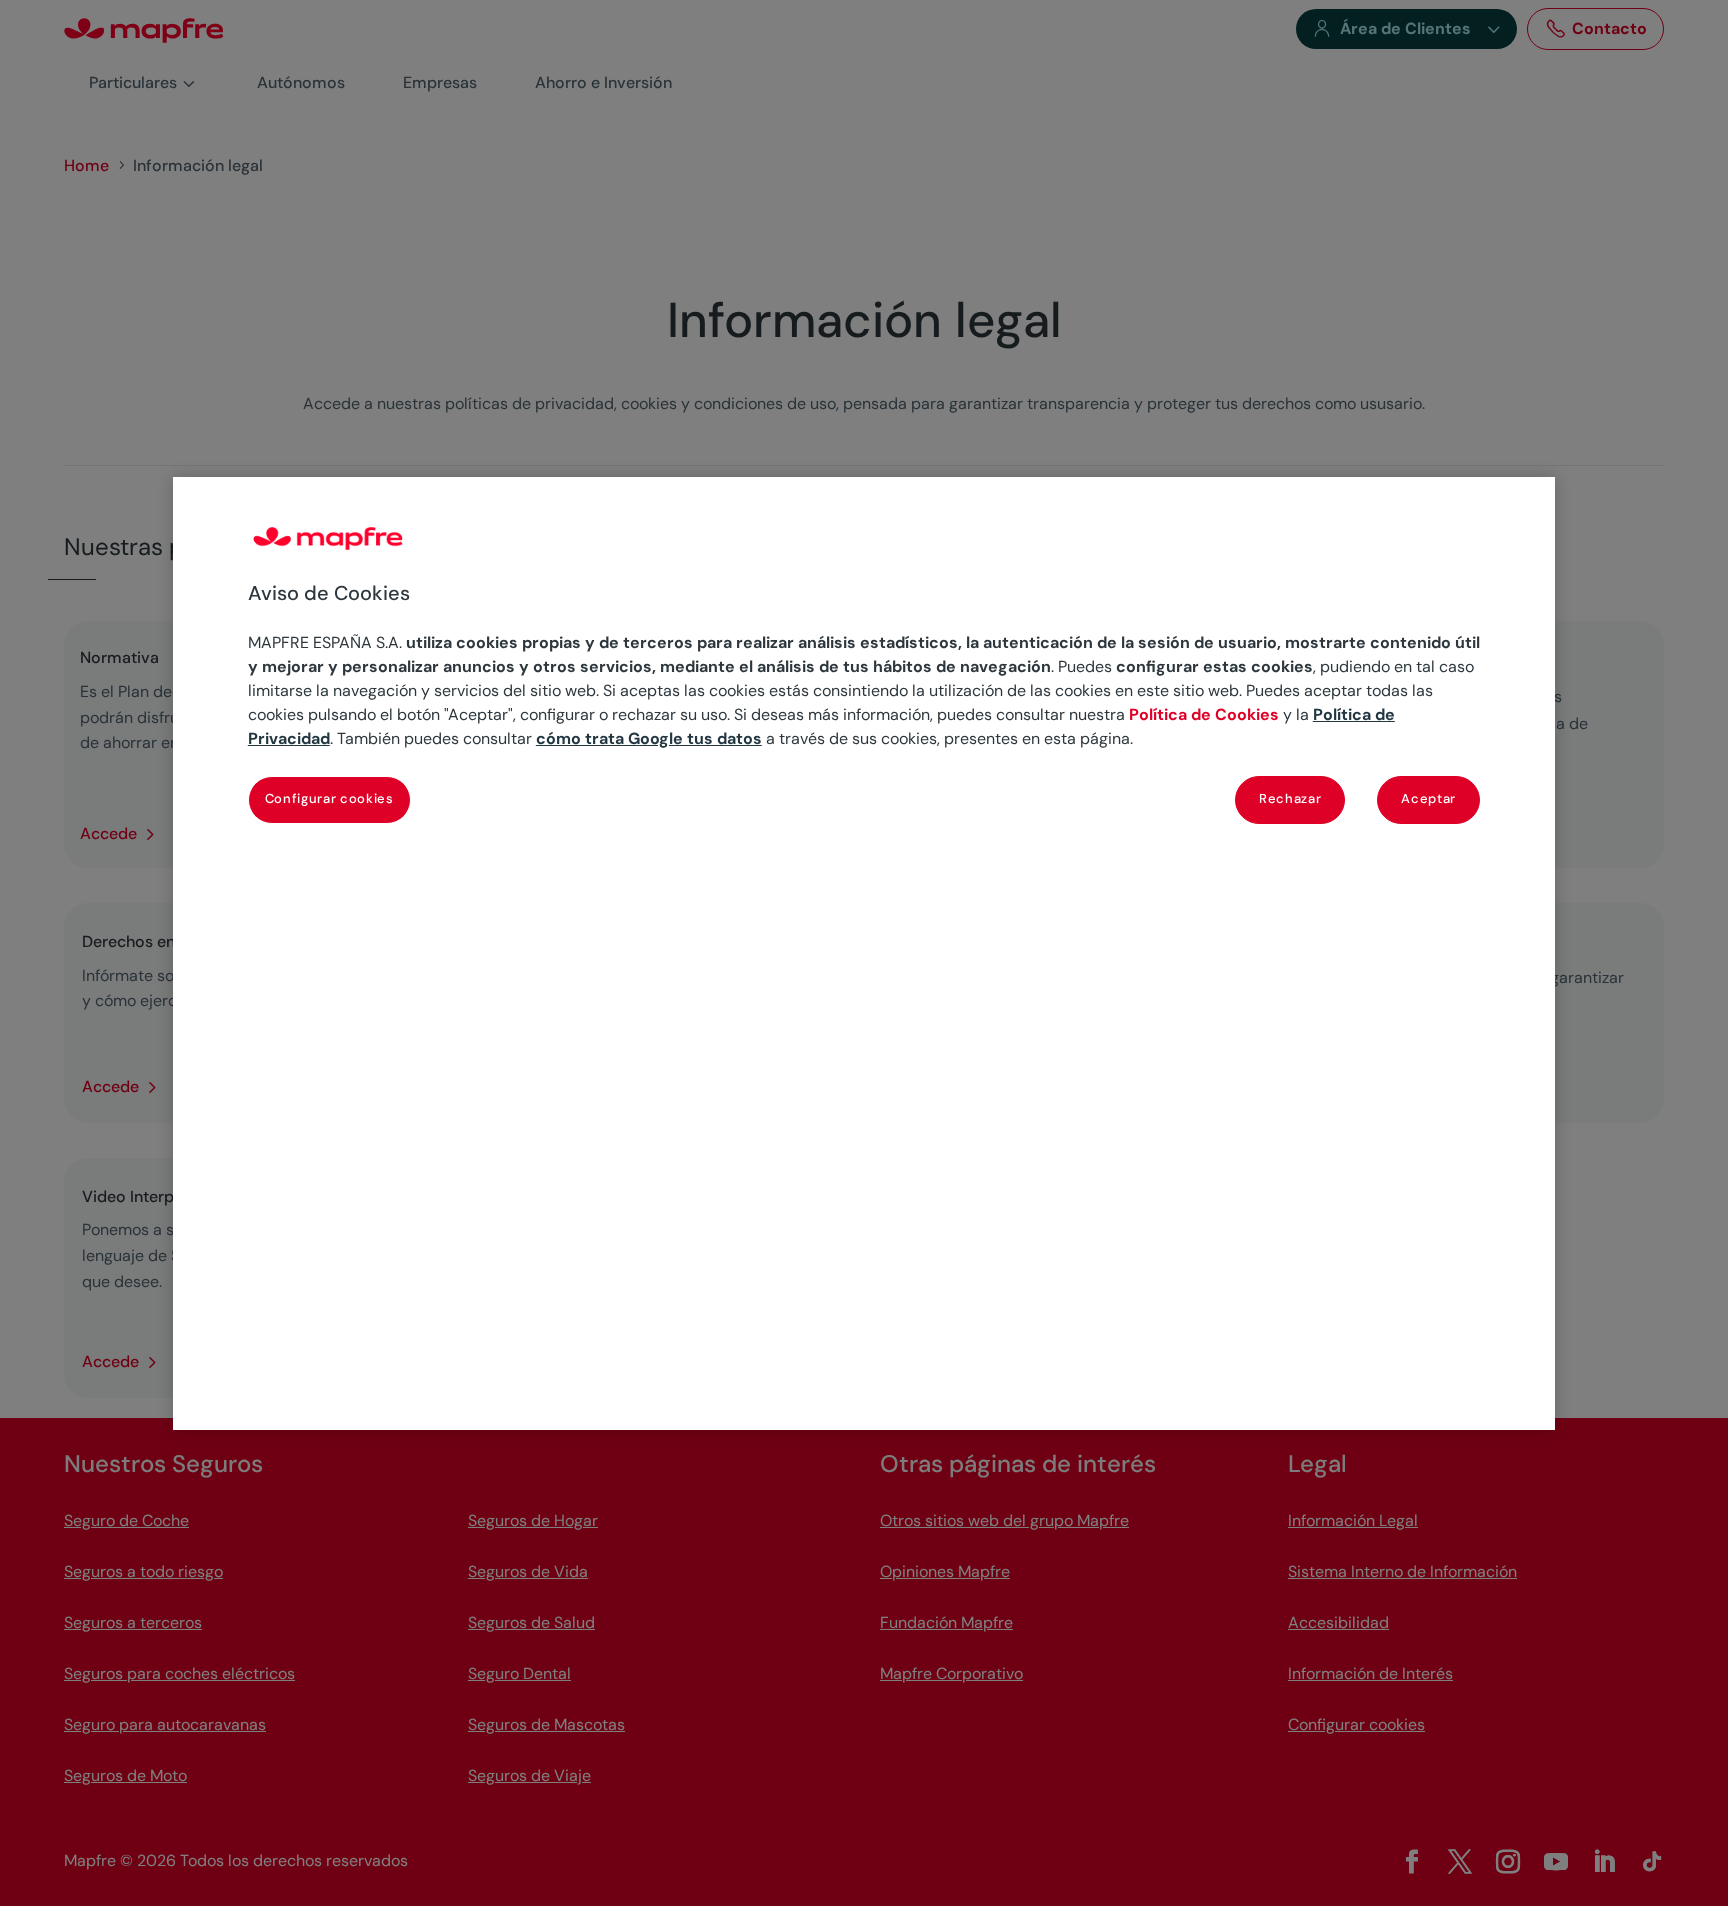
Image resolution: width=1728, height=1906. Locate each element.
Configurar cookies (329, 798)
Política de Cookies (1204, 714)
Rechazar (1290, 798)
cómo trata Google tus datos (649, 738)
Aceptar (1428, 798)
